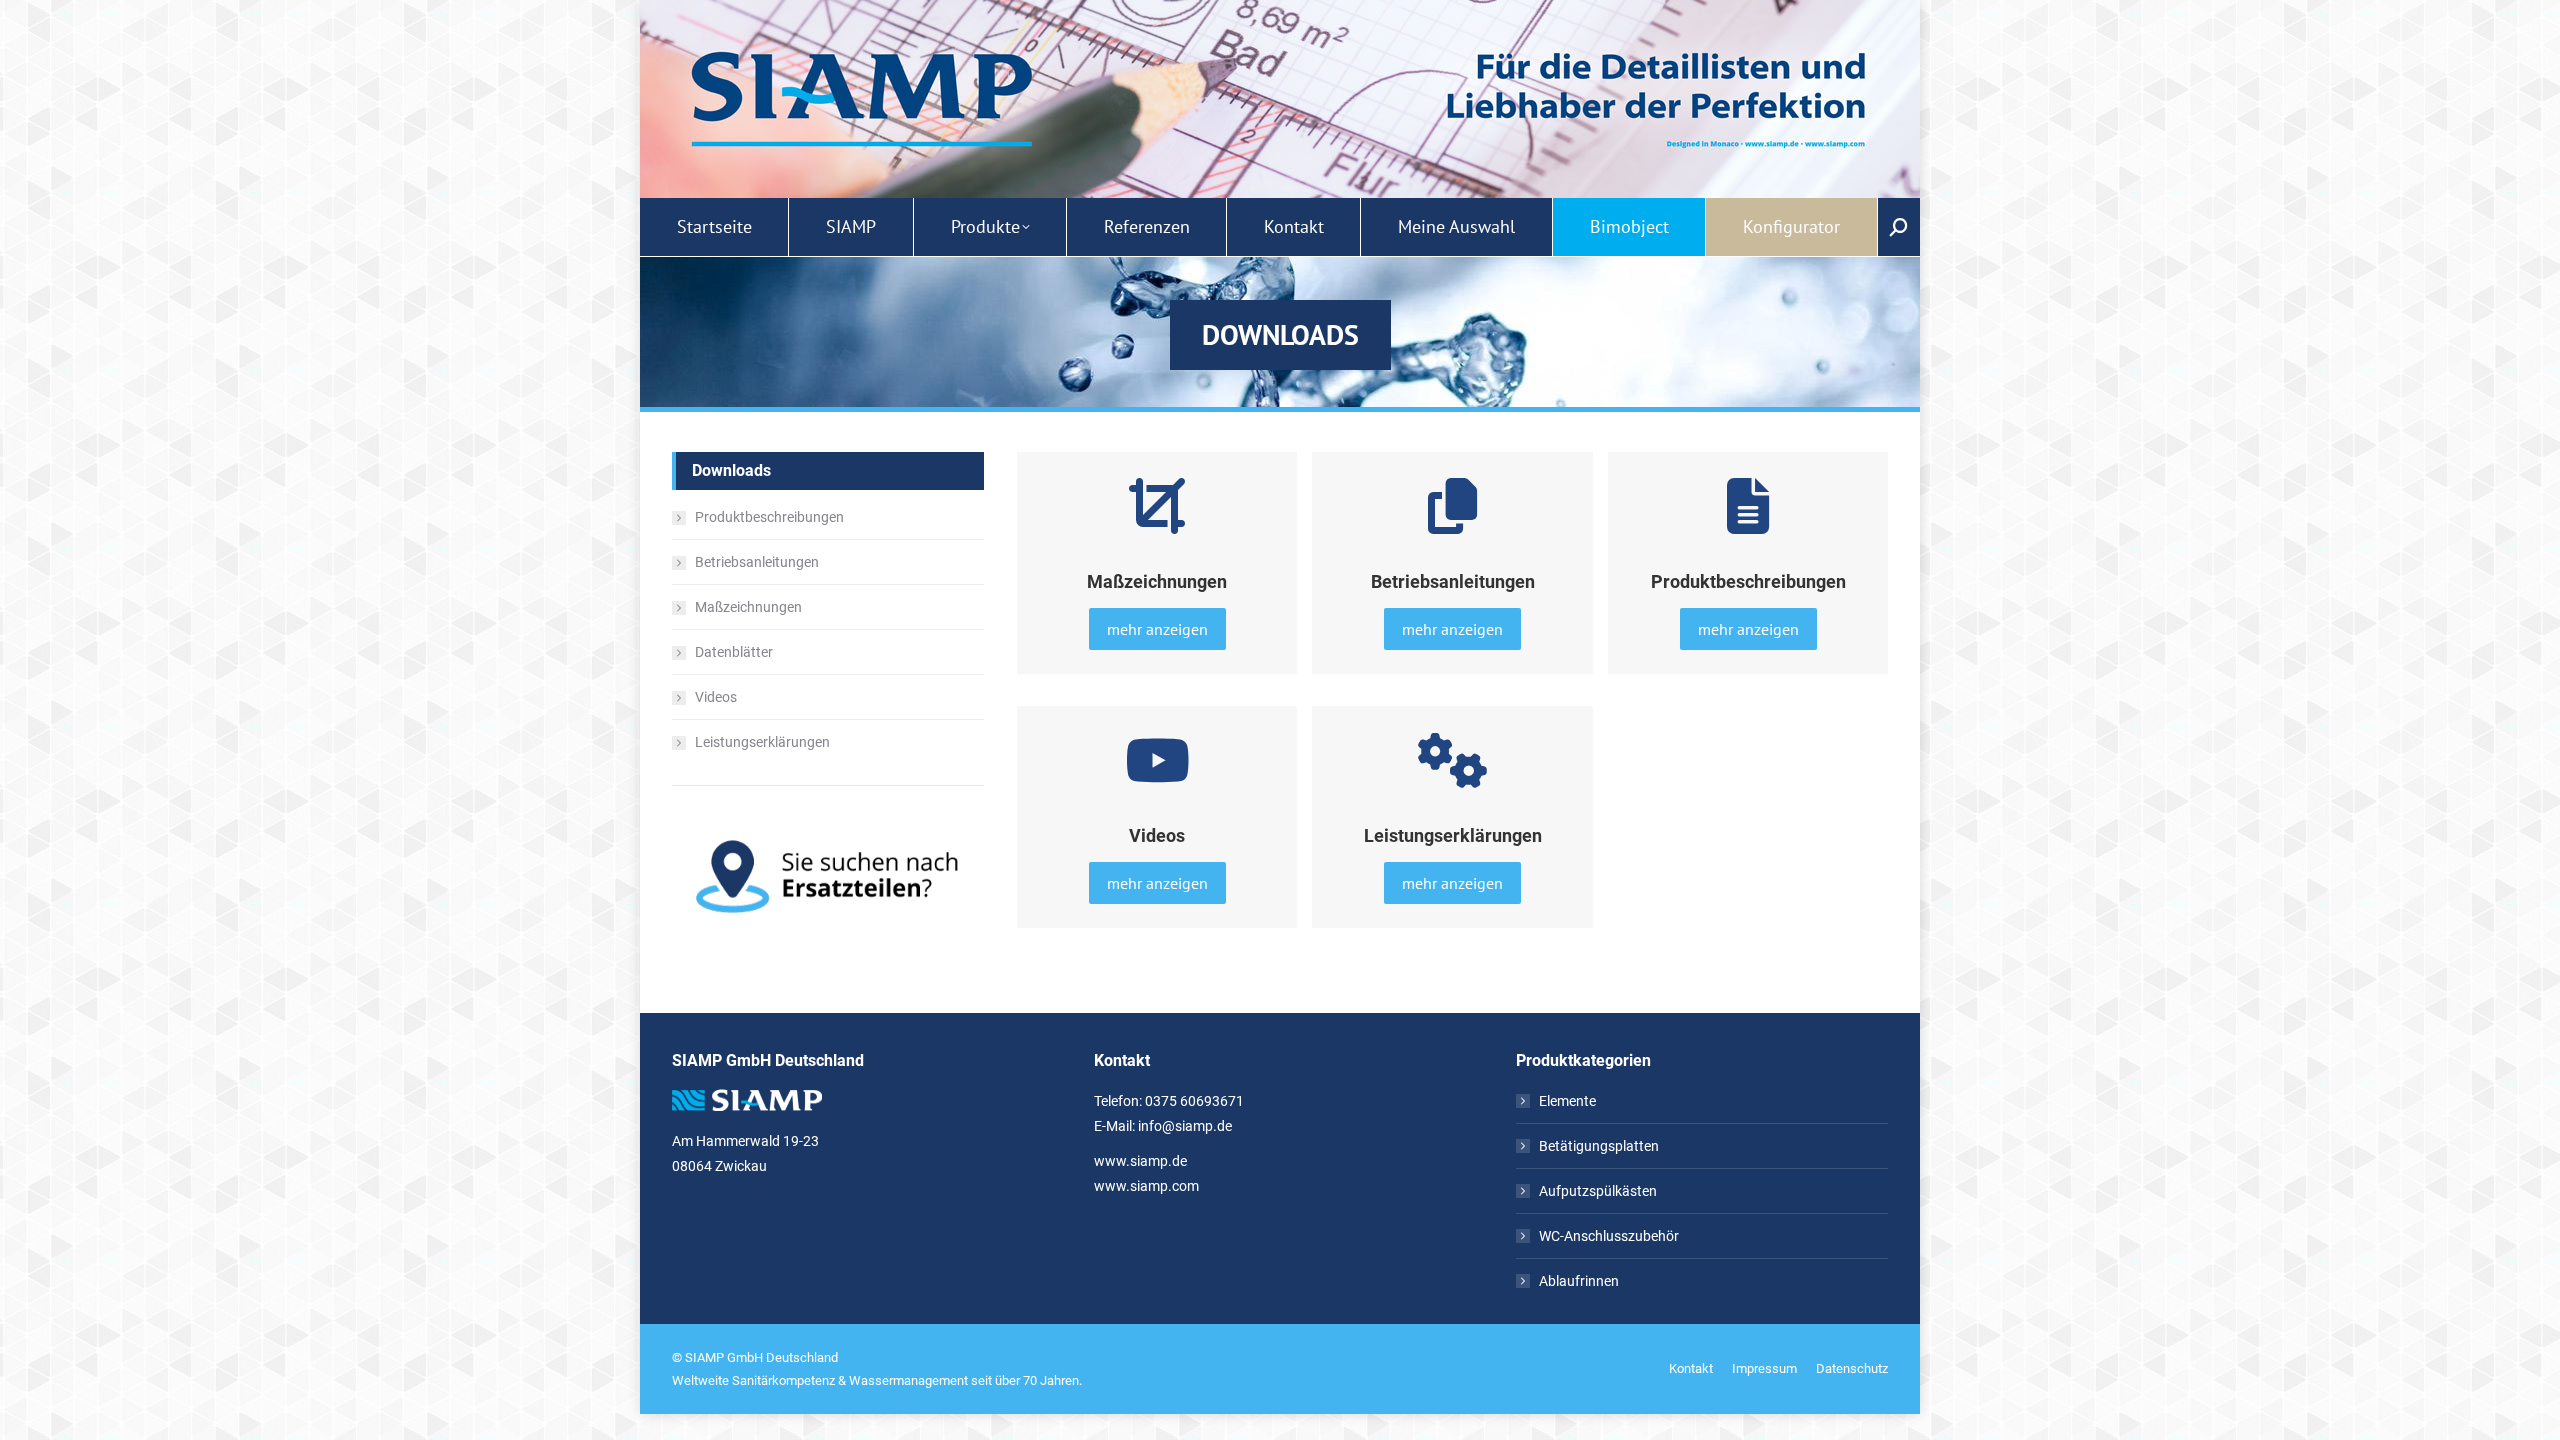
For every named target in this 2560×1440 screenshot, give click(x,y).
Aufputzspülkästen (1598, 1191)
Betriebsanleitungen (757, 562)
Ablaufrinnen (1579, 1281)
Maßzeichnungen (748, 607)
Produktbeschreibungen (769, 517)
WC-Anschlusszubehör (1609, 1236)
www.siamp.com (1146, 1186)
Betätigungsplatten (1599, 1146)
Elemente (1567, 1101)
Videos (716, 697)
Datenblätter (734, 652)
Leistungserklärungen (762, 742)
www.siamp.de (1140, 1161)
